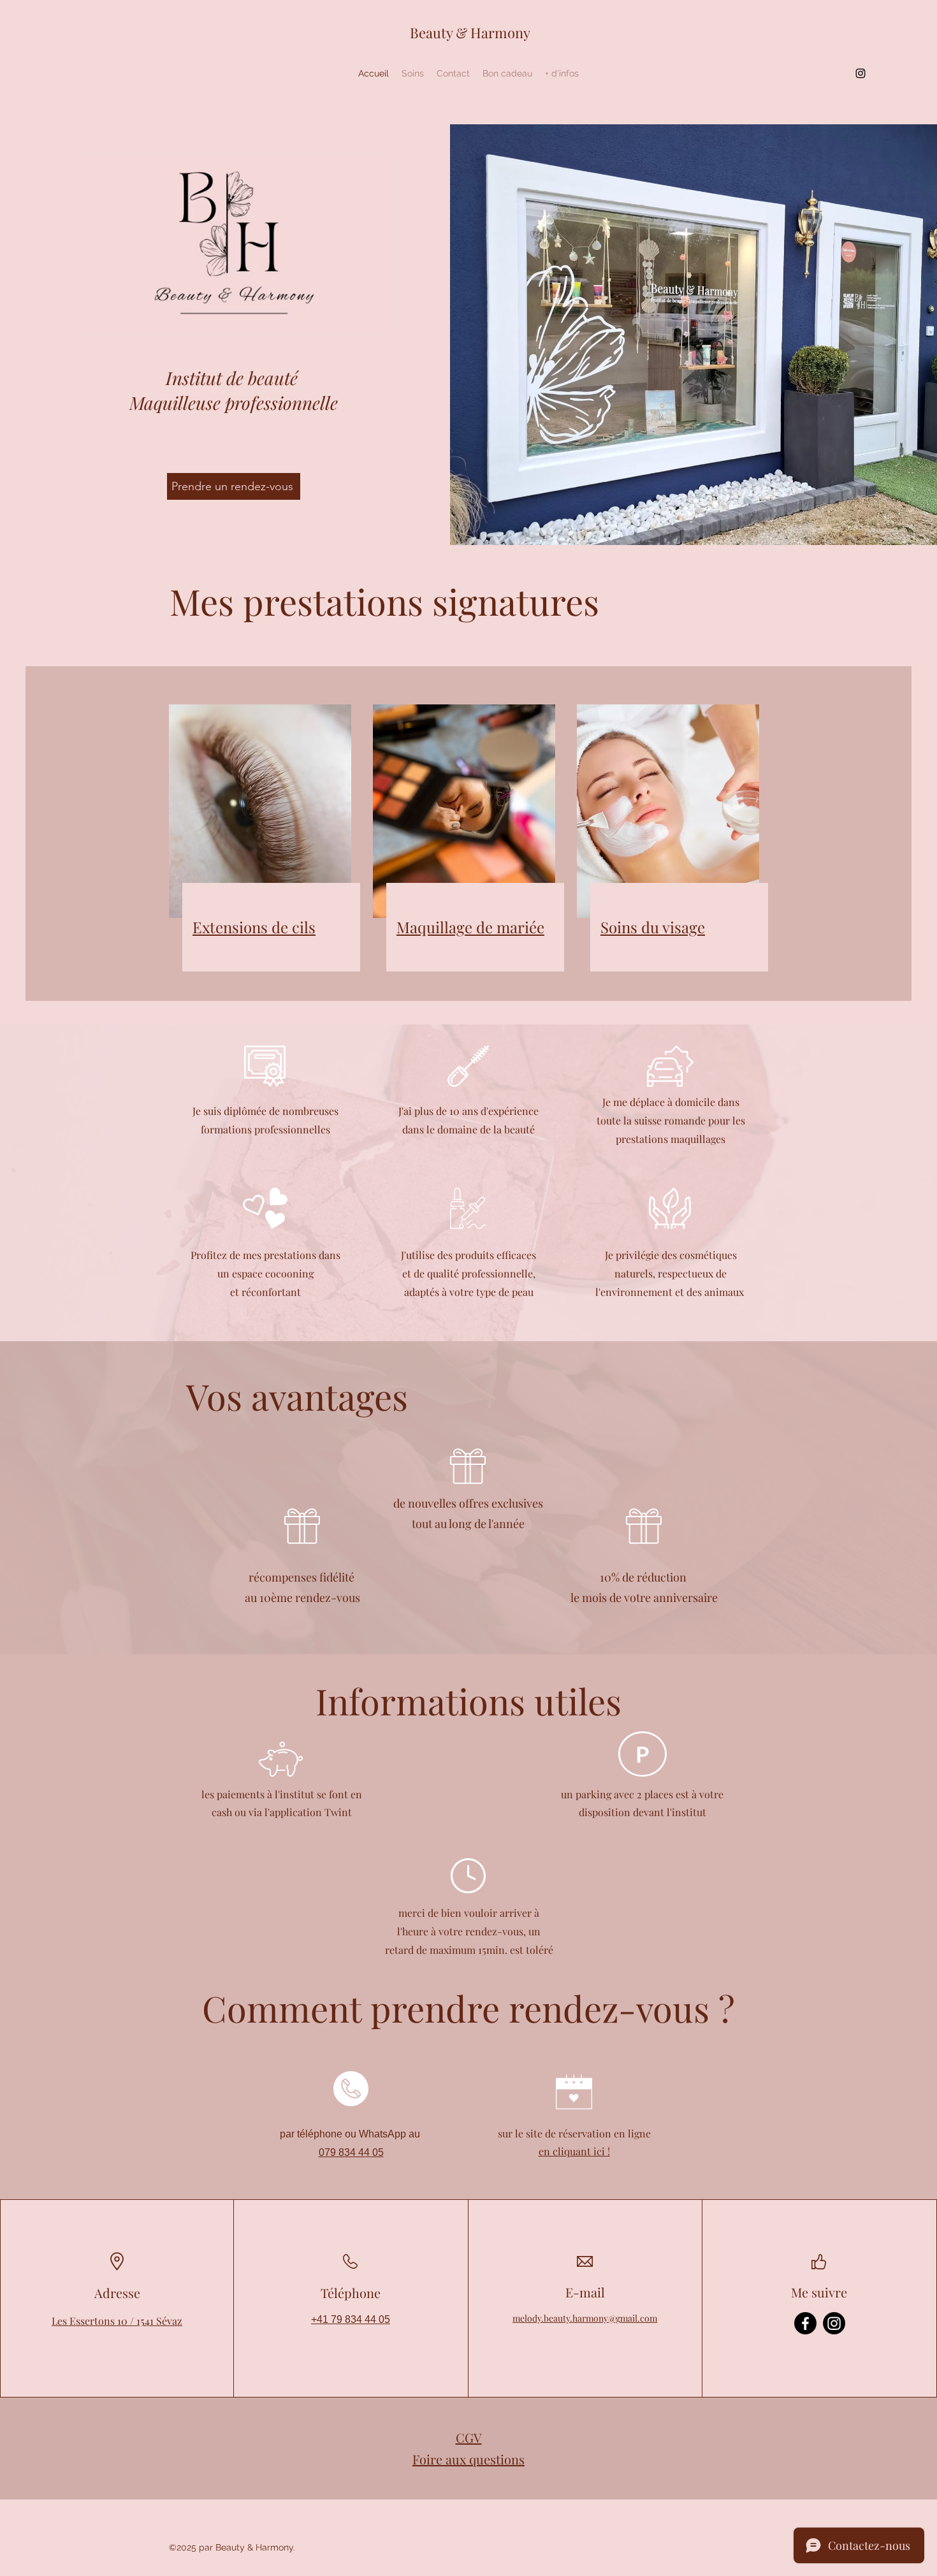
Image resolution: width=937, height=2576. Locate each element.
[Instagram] (861, 73)
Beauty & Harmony (470, 33)
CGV (469, 2437)
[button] (413, 73)
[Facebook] (805, 2323)
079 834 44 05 (351, 2152)
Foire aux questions (468, 2459)
